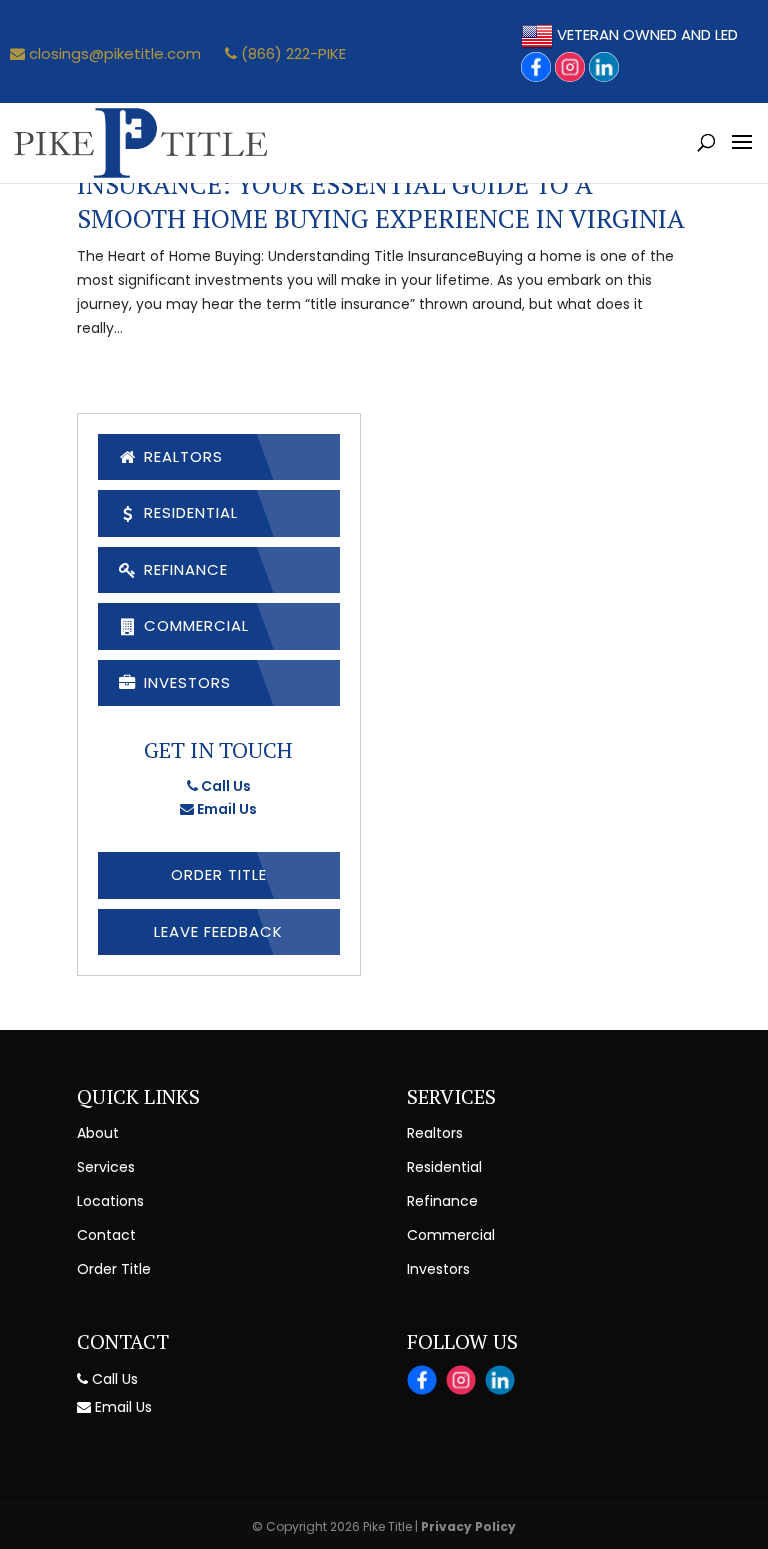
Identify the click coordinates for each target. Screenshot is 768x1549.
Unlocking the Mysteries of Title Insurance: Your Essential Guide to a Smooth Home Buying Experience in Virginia (381, 184)
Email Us (225, 809)
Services (106, 1167)
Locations (110, 1201)
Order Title (219, 874)
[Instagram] (570, 67)
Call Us (224, 786)
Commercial (194, 625)
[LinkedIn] (604, 67)
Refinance (183, 569)
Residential (188, 512)
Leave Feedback (218, 931)
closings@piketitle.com (113, 53)
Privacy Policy (468, 1526)
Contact (106, 1235)
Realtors (181, 456)
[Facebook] (536, 67)
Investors (185, 682)
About (98, 1133)
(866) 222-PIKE (291, 53)
